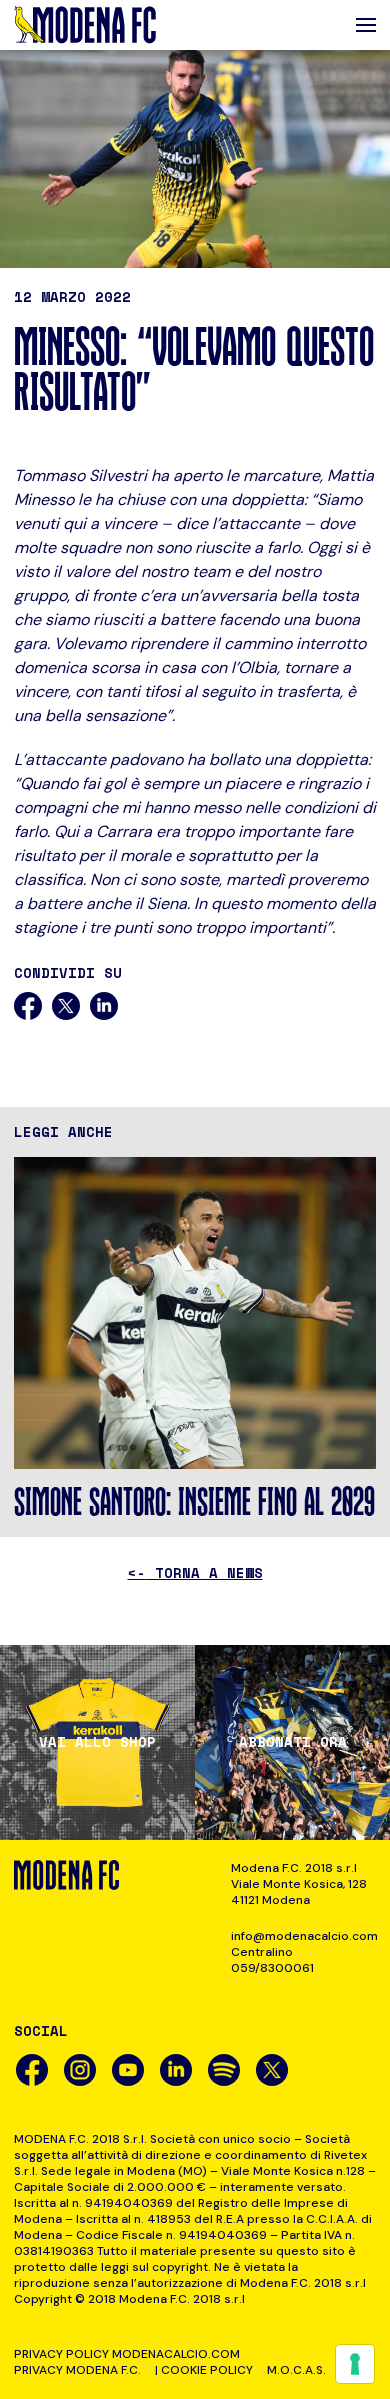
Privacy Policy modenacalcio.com (127, 2354)
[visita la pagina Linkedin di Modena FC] (176, 2070)
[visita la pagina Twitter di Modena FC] (272, 2070)
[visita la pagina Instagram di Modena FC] (80, 2070)
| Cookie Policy (204, 2370)
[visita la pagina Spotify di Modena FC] (224, 2070)
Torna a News (195, 1572)
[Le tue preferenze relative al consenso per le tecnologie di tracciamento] (355, 2364)
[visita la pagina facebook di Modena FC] (32, 2070)
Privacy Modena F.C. (77, 2370)
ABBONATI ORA (293, 1742)
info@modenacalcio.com (303, 1936)
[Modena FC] (85, 25)
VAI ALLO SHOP (97, 1742)
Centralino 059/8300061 (272, 1960)
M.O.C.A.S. (296, 2370)
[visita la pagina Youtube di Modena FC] (128, 2070)
